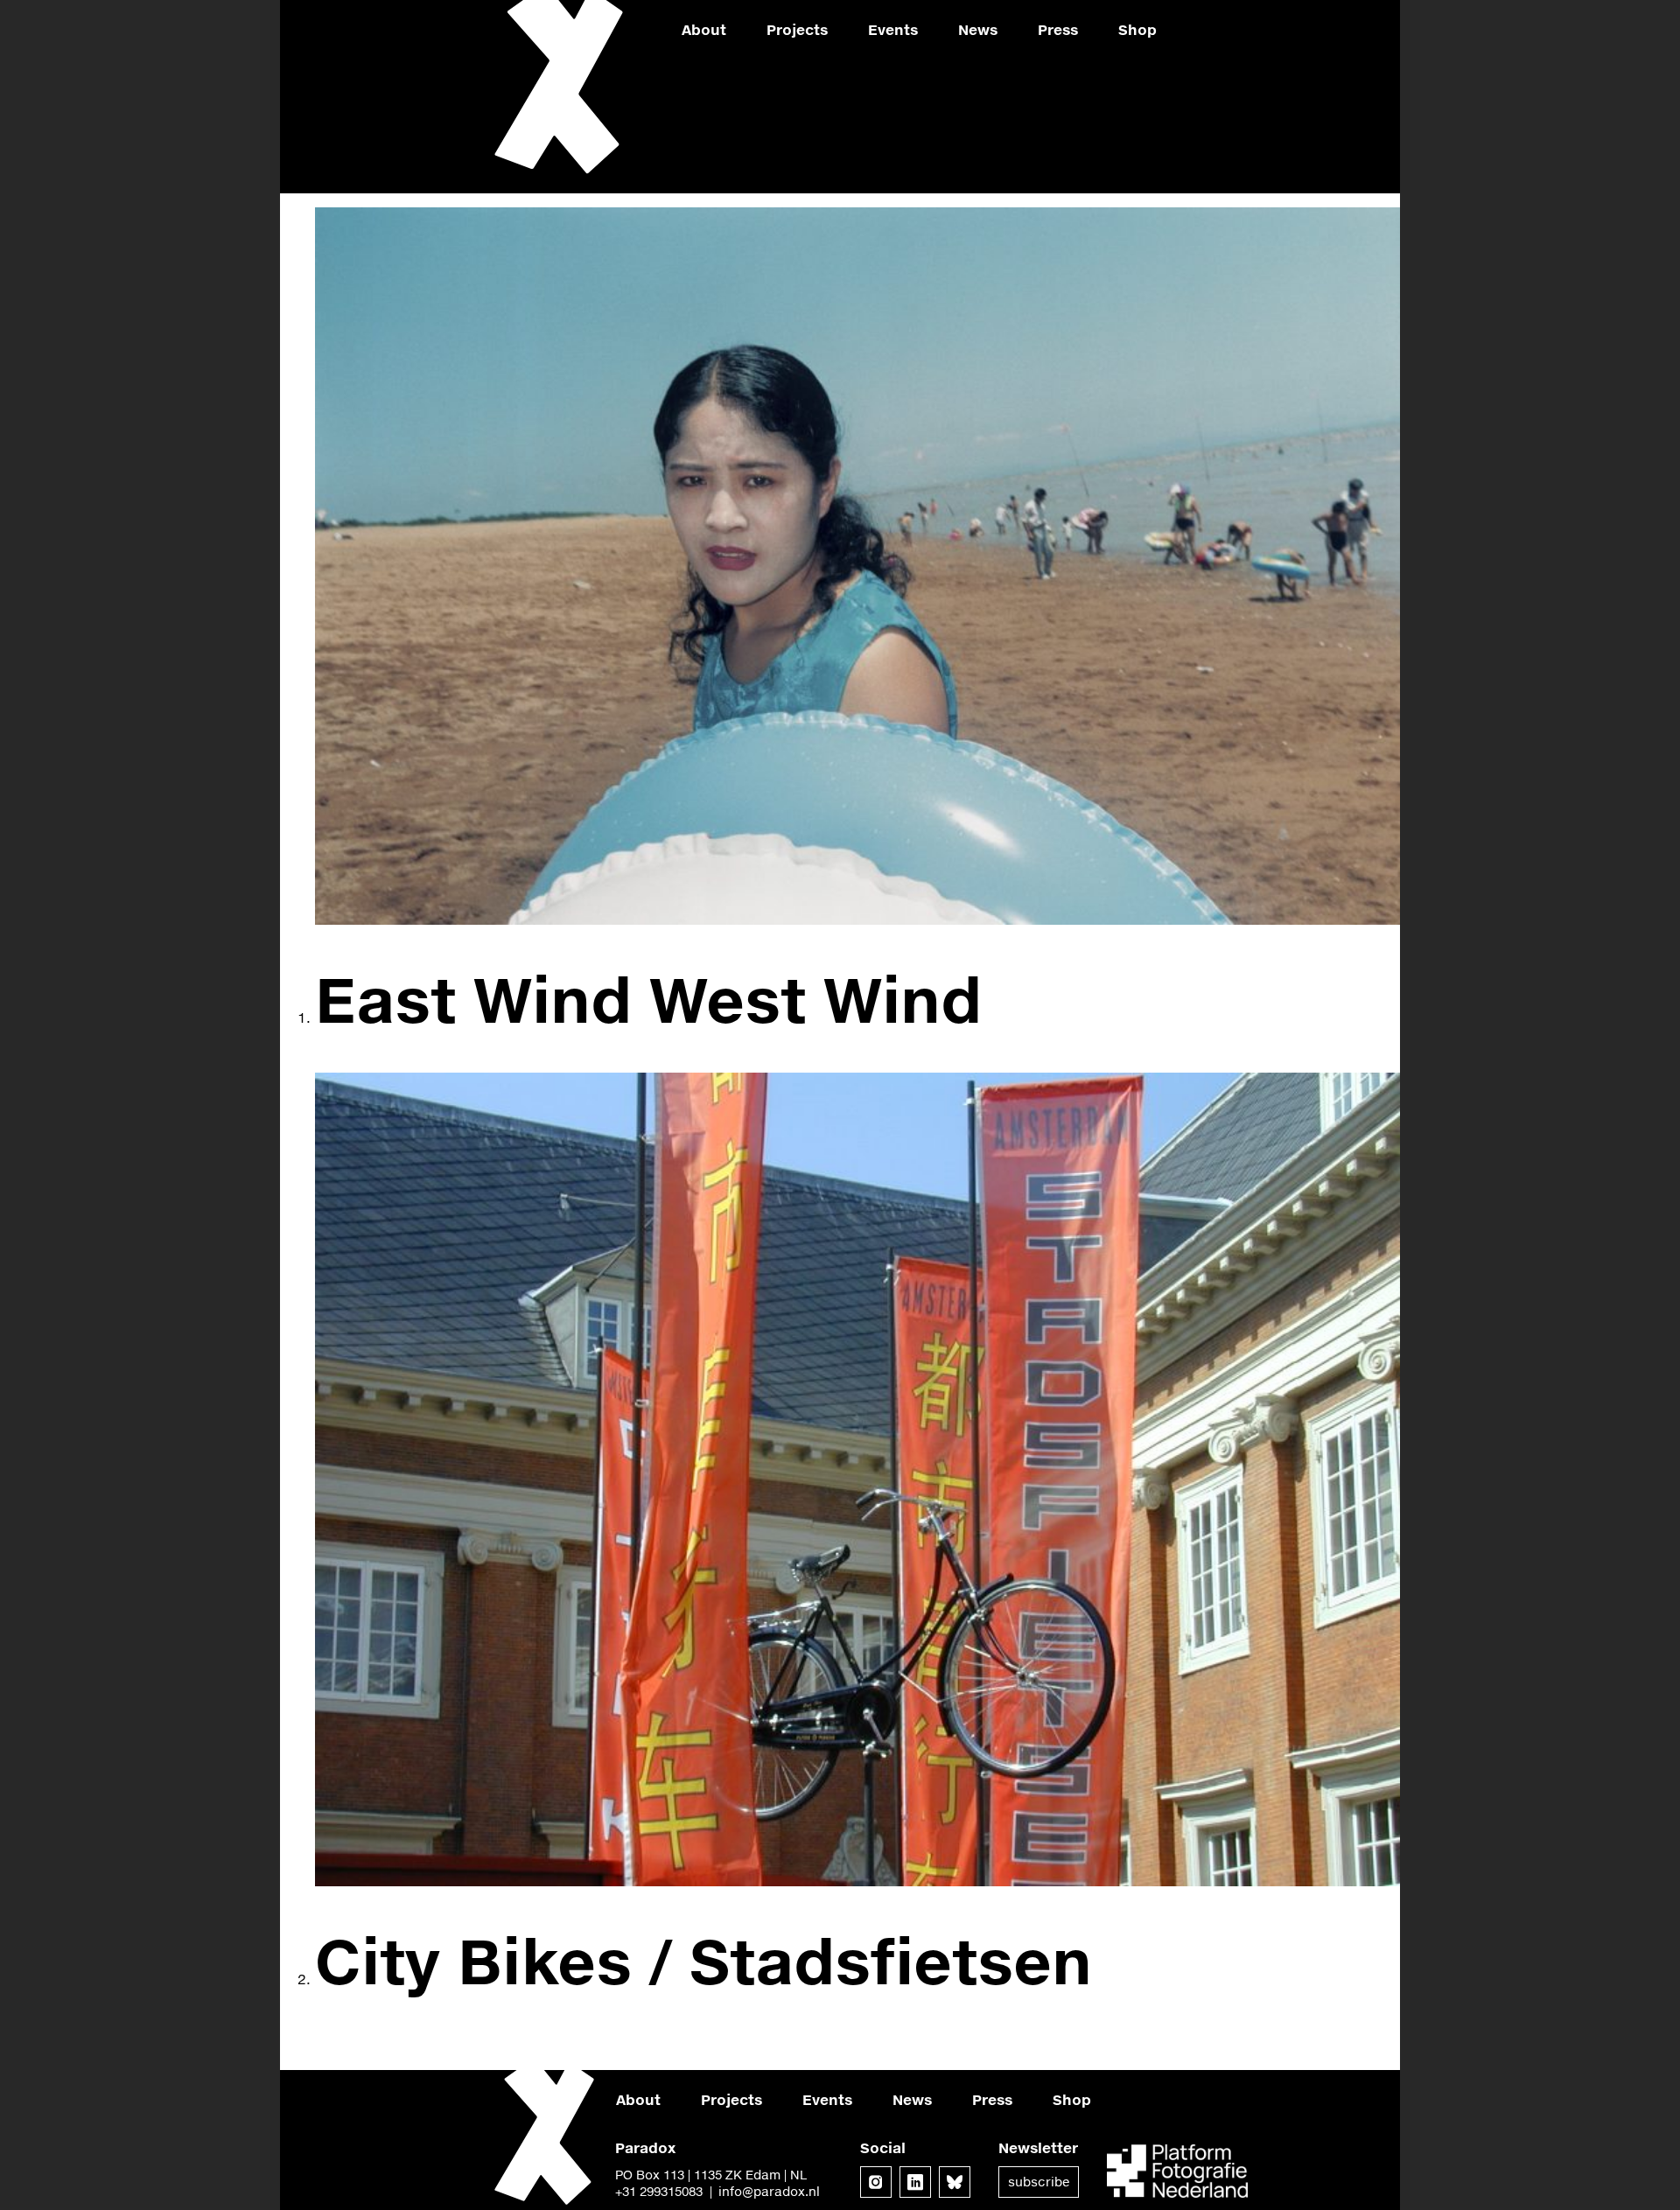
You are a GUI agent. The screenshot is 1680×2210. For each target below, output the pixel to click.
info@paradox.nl (769, 2191)
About (704, 29)
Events (893, 29)
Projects (797, 29)
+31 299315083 (659, 2191)
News (978, 29)
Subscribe (1039, 2182)
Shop (1137, 29)
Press (1058, 29)
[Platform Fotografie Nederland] (1177, 2173)
